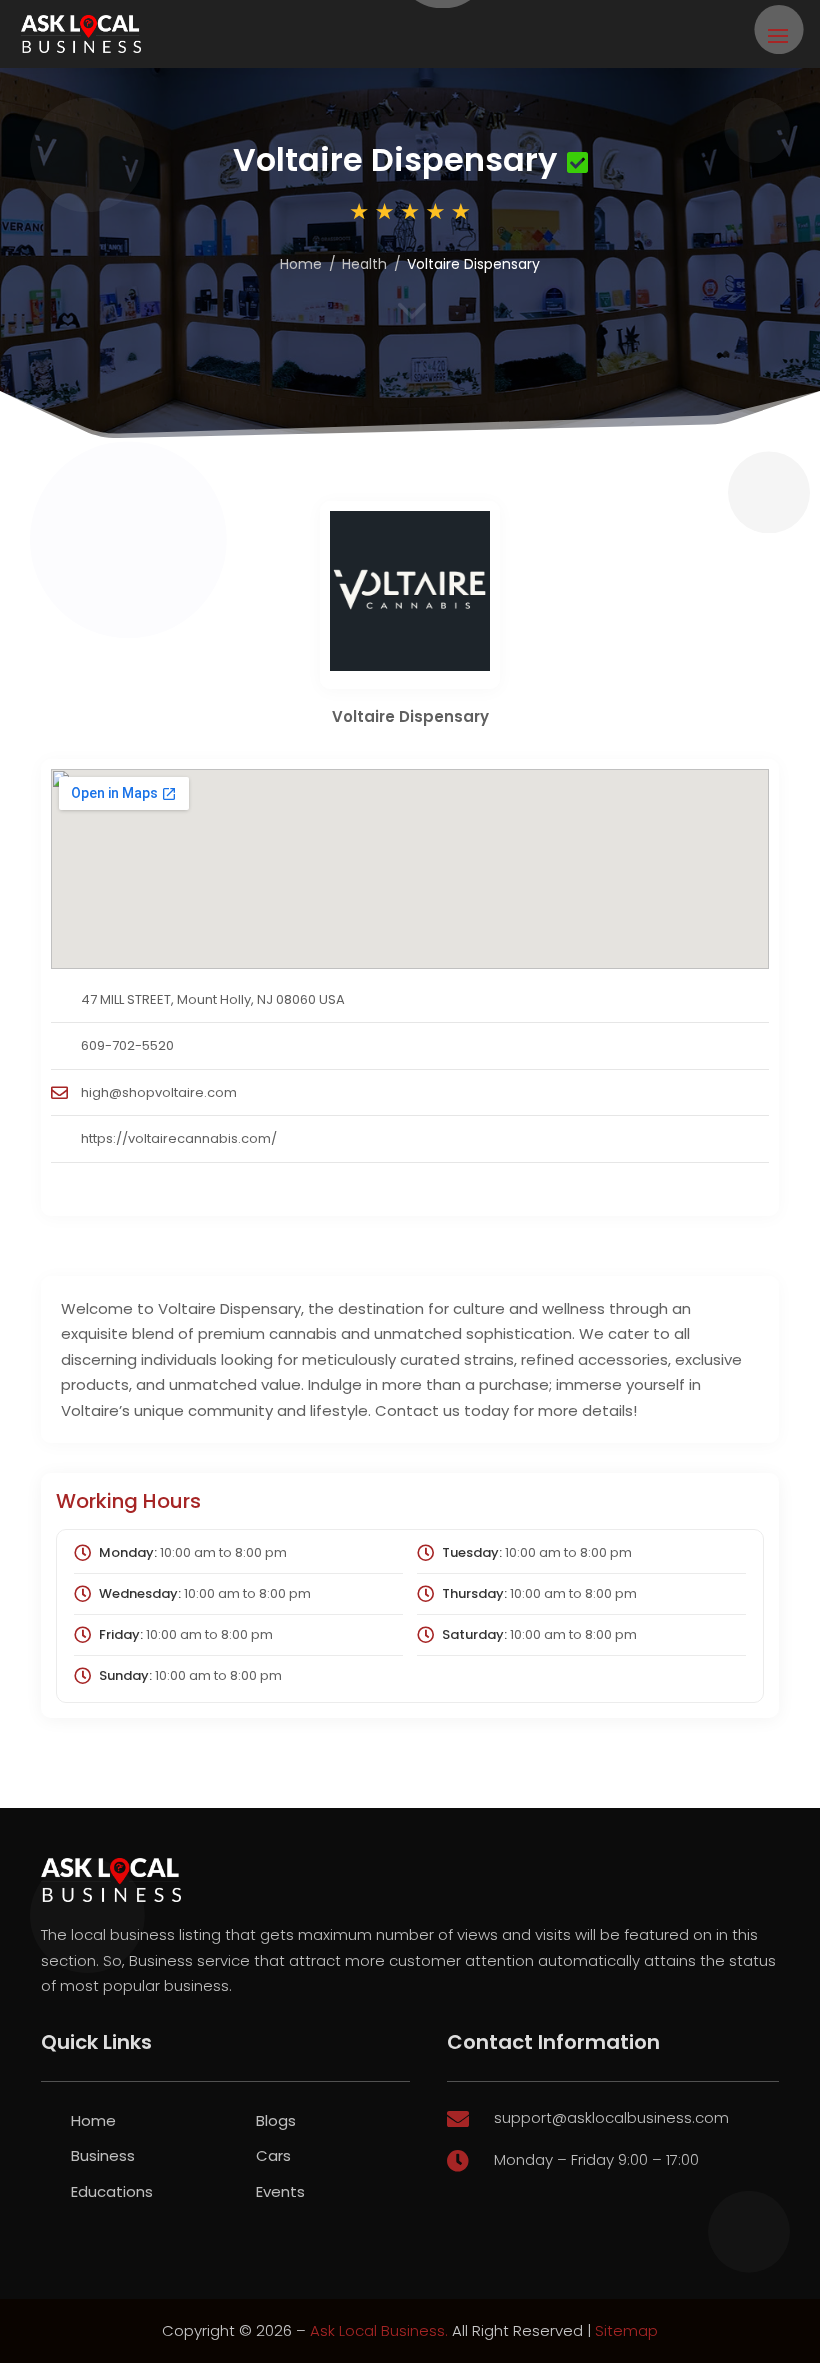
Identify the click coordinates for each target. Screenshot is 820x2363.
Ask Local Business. (379, 2330)
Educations (112, 2191)
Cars (273, 2155)
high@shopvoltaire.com (159, 1092)
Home (301, 264)
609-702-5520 (127, 1045)
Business (103, 2155)
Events (280, 2191)
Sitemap (626, 2330)
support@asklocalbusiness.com (611, 2117)
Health (364, 264)
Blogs (276, 2120)
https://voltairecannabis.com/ (179, 1138)
